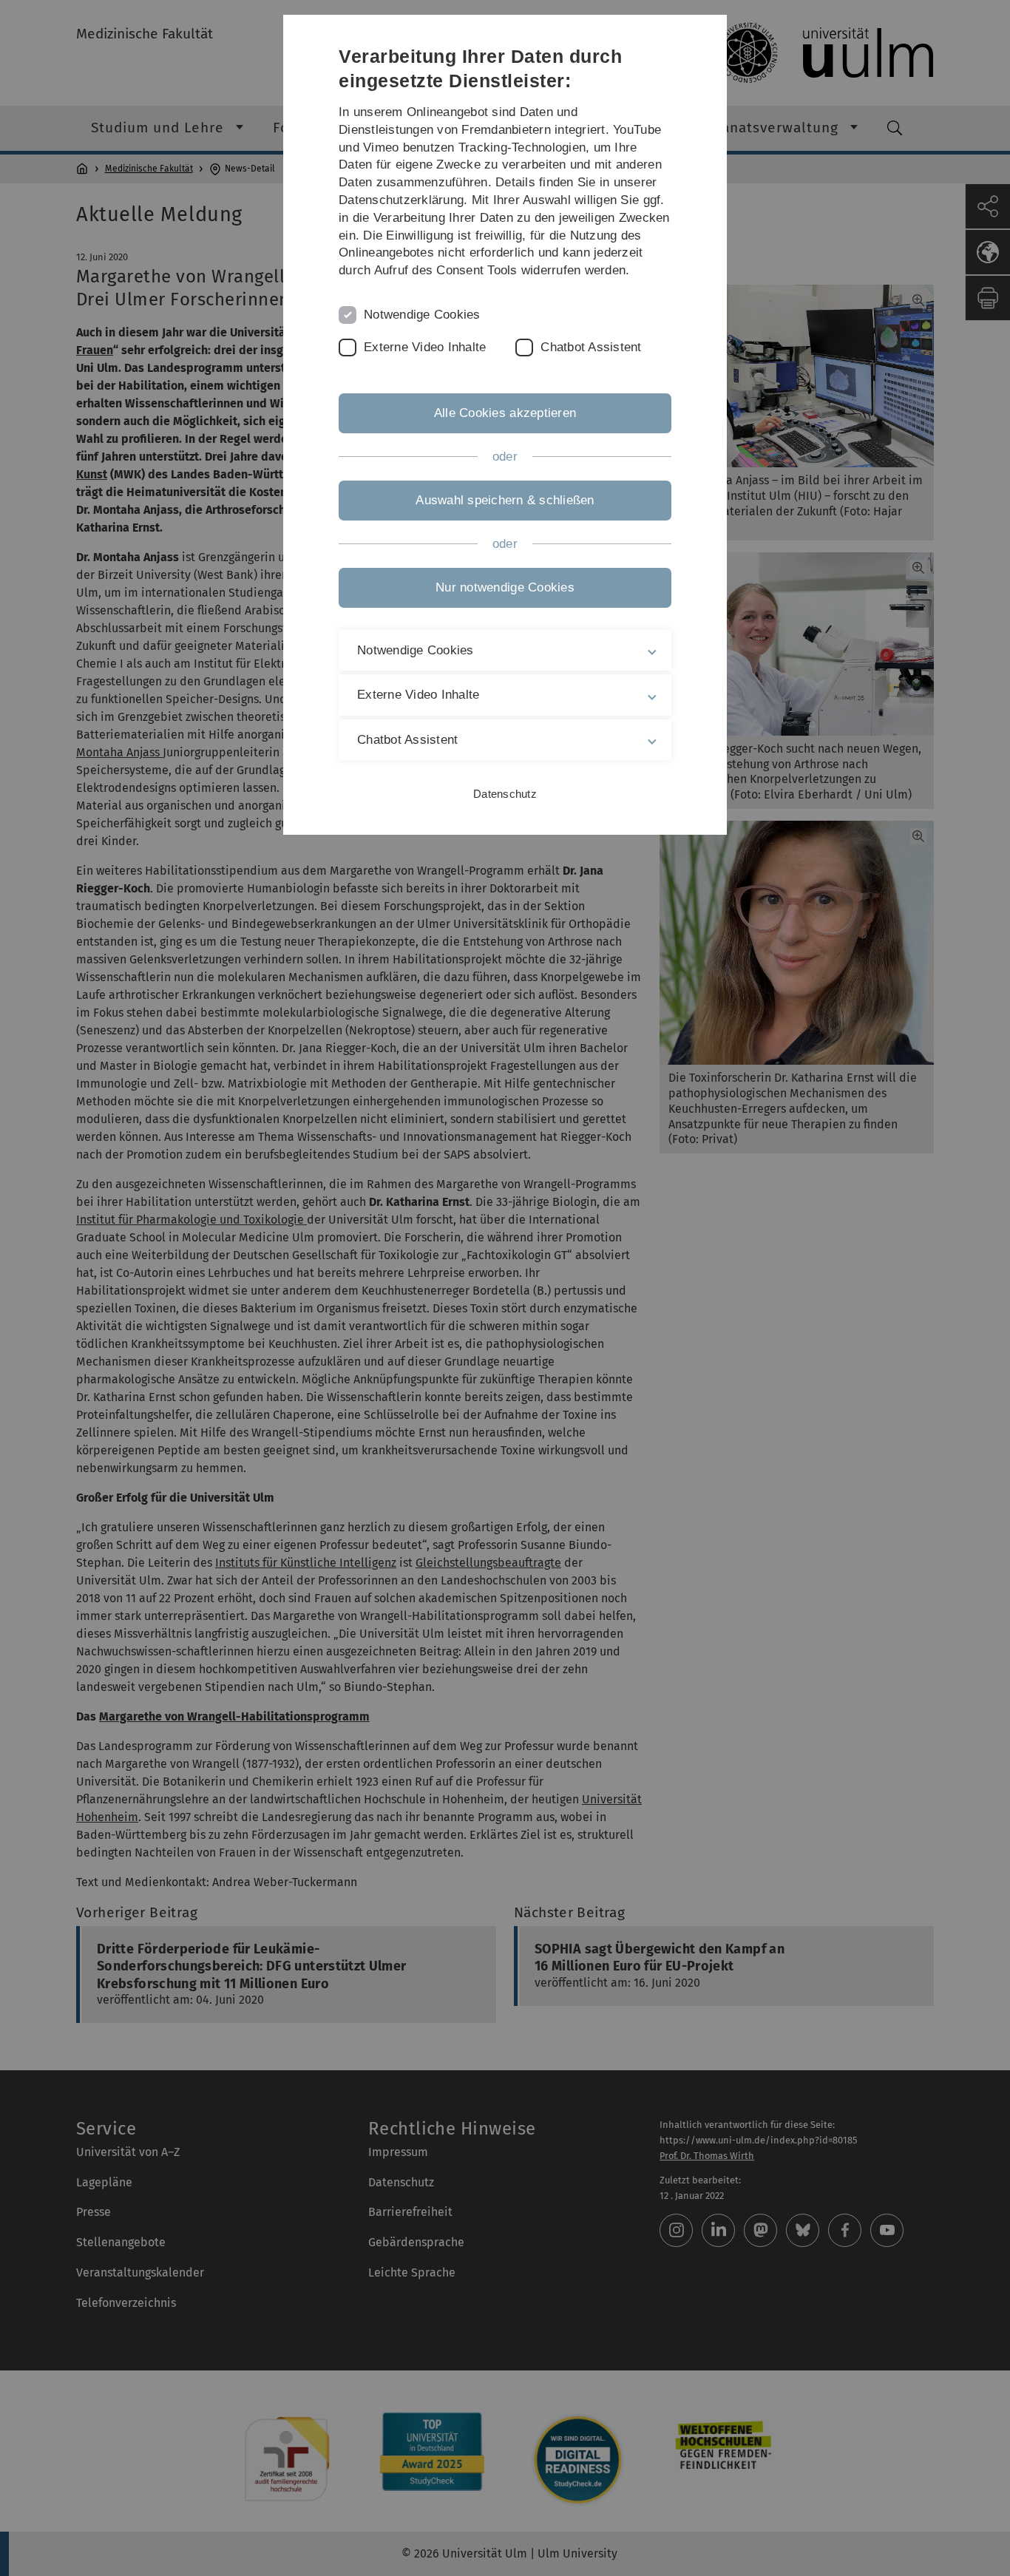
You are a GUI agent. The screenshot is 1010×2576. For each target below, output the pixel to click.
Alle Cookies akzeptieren (505, 413)
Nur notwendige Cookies (505, 587)
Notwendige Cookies (422, 315)
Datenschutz (505, 794)
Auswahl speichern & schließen (505, 500)
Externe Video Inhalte (425, 347)
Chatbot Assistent (591, 347)
